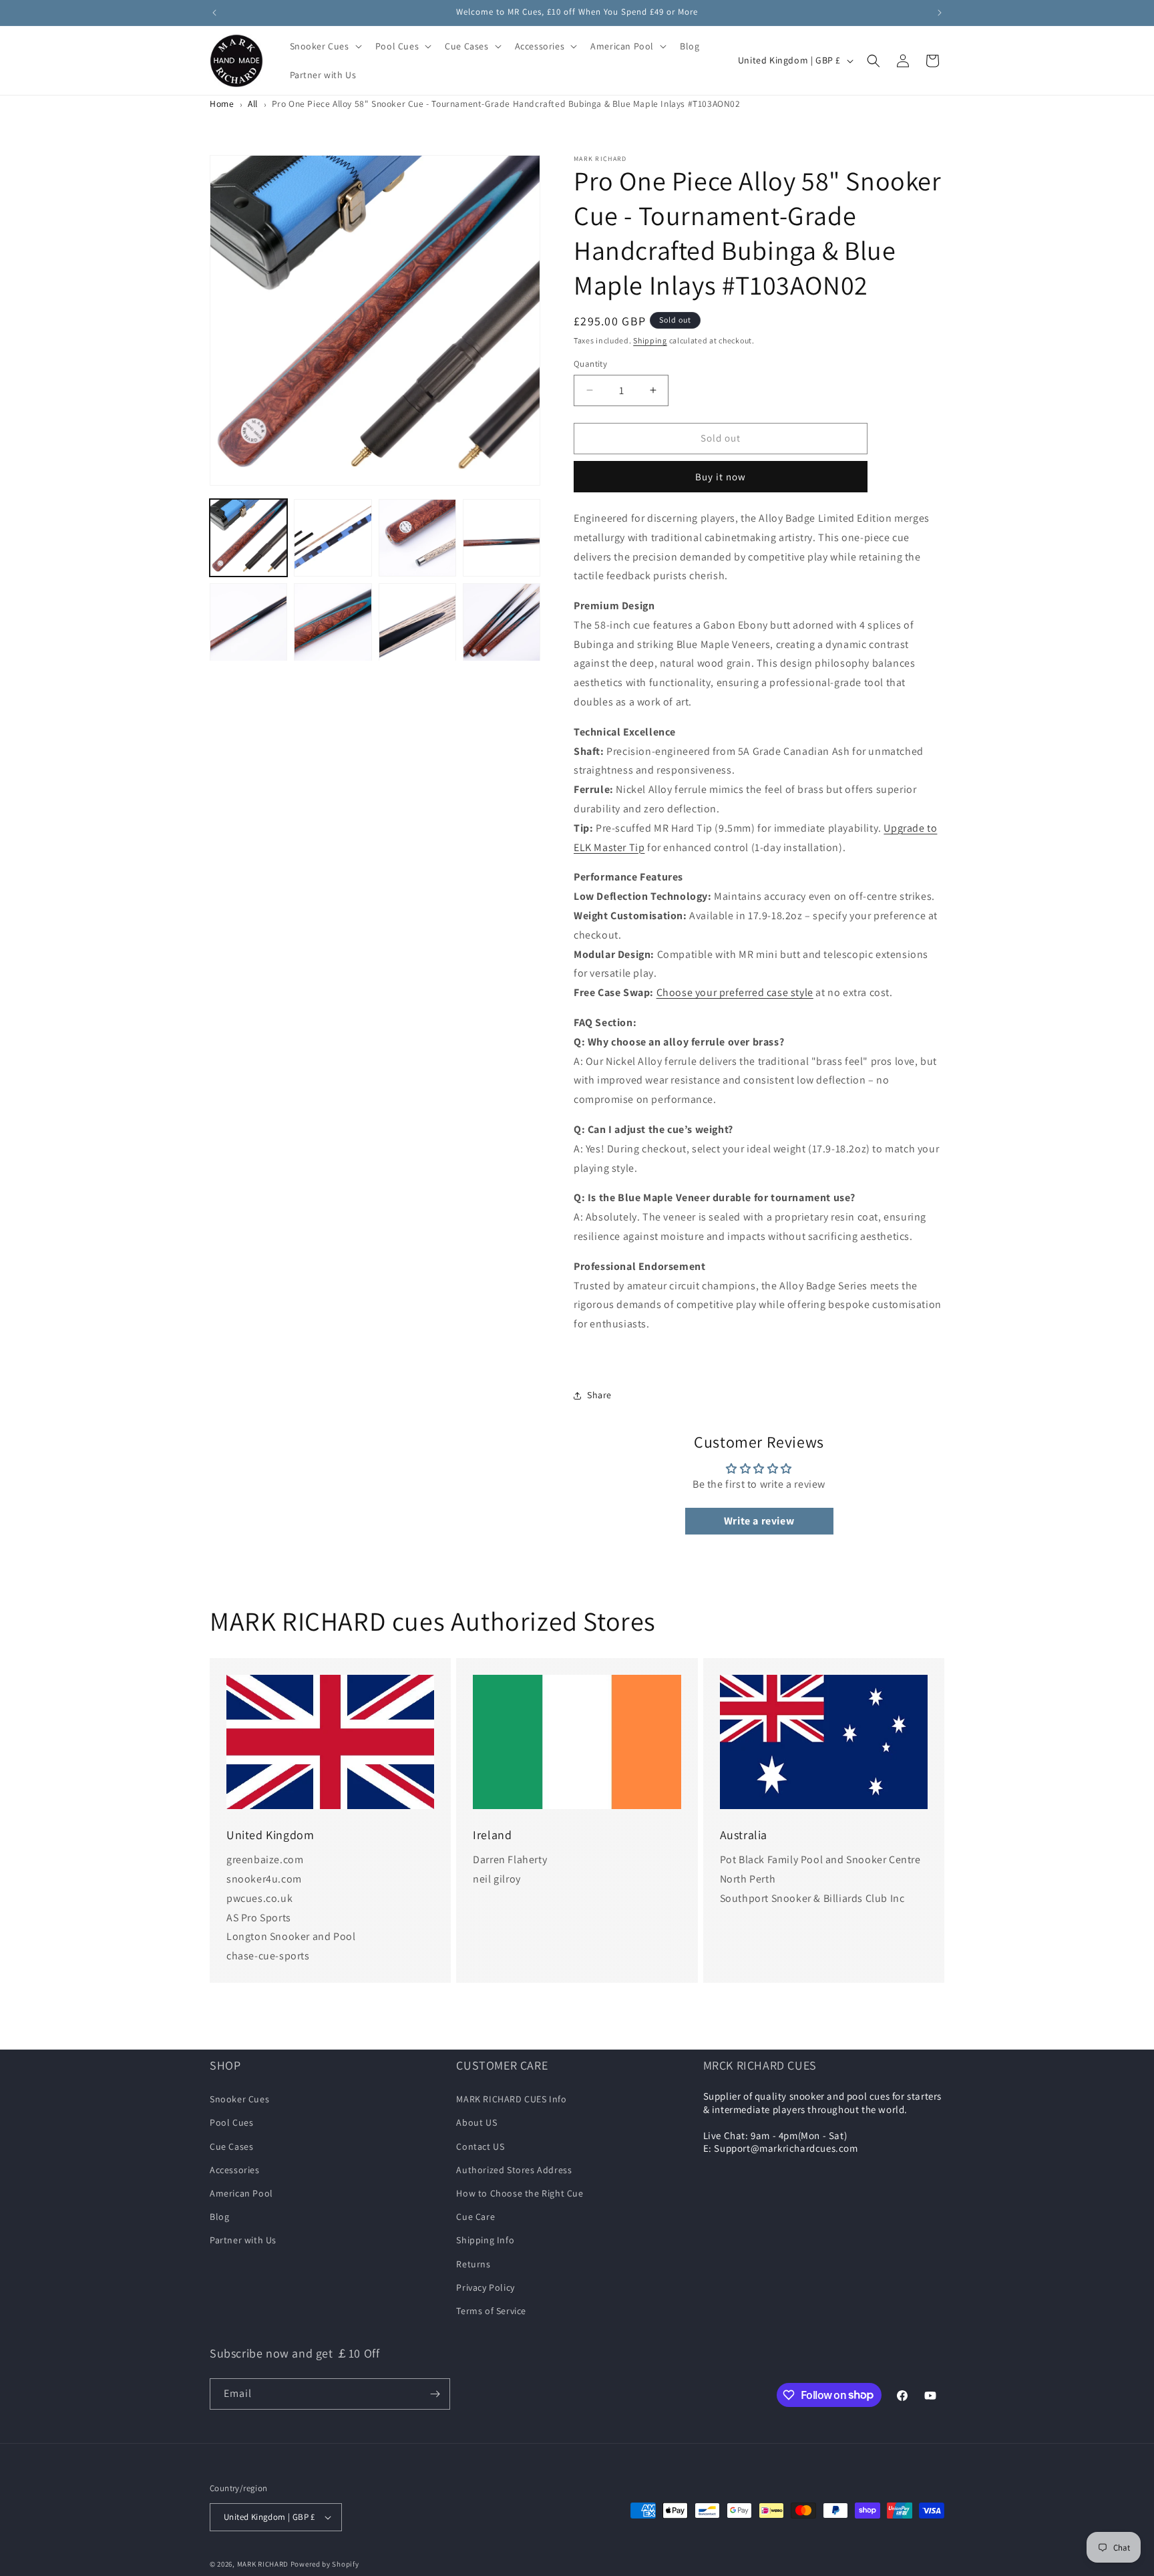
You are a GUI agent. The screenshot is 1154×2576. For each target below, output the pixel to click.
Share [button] (599, 1395)
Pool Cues (231, 2122)
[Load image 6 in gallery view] (333, 622)
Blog (219, 2217)
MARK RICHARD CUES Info (511, 2099)
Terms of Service (491, 2311)
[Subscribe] (435, 2394)
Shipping (650, 340)
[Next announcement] (940, 13)
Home (222, 104)
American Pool (241, 2193)
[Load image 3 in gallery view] (417, 538)
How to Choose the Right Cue (520, 2193)
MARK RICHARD (263, 2564)
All (253, 104)
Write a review (759, 1521)
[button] (325, 46)
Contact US (480, 2146)
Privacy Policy (485, 2287)
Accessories (235, 2170)
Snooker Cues (239, 2099)
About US (476, 2122)
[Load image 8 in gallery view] (502, 622)
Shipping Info (485, 2240)
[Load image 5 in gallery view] (248, 622)
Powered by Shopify (325, 2564)
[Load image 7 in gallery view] (417, 622)
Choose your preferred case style (735, 992)
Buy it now (721, 477)
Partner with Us (243, 2240)
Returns (473, 2264)
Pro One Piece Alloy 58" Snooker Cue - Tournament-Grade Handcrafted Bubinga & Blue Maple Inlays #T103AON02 (506, 104)
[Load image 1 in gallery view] (248, 538)
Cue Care (475, 2217)
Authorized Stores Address (514, 2170)
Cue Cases (231, 2146)
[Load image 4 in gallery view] (502, 538)
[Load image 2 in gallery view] (333, 538)
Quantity (590, 364)
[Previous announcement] (214, 13)
